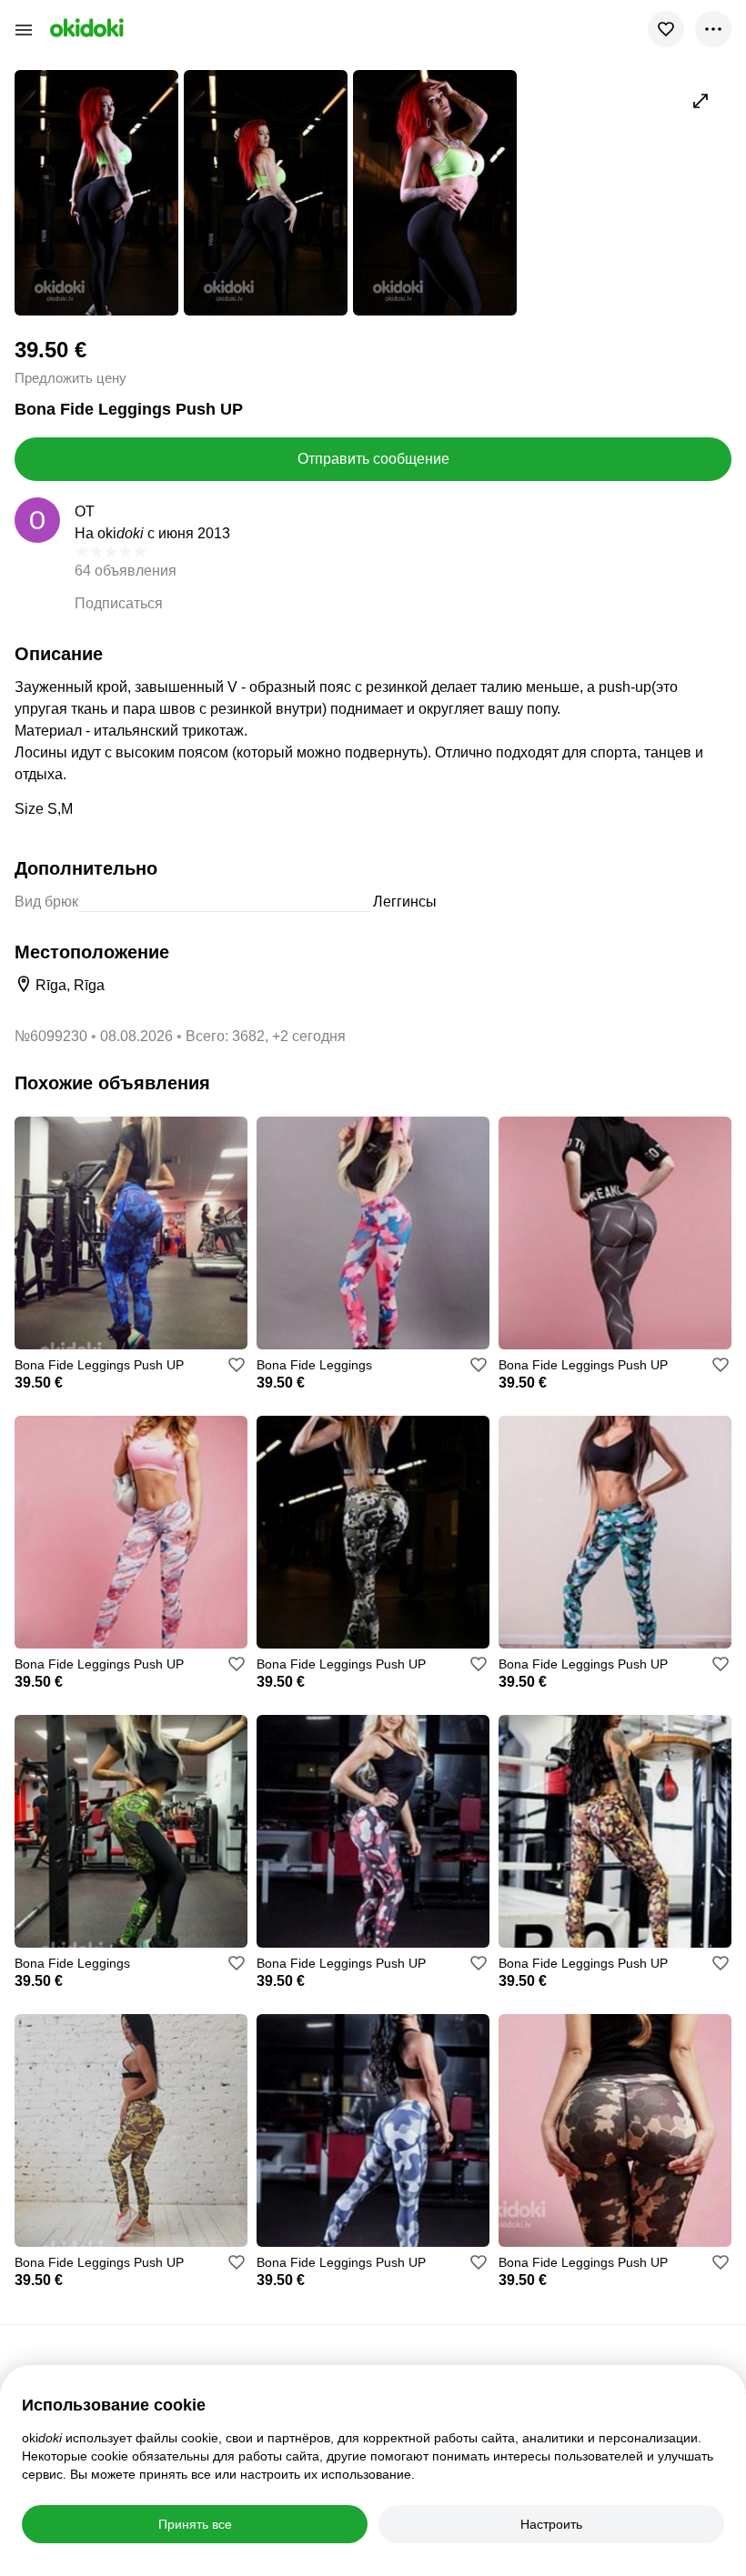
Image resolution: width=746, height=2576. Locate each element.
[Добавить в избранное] (666, 29)
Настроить (551, 2524)
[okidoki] (85, 28)
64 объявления (126, 571)
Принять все (195, 2524)
